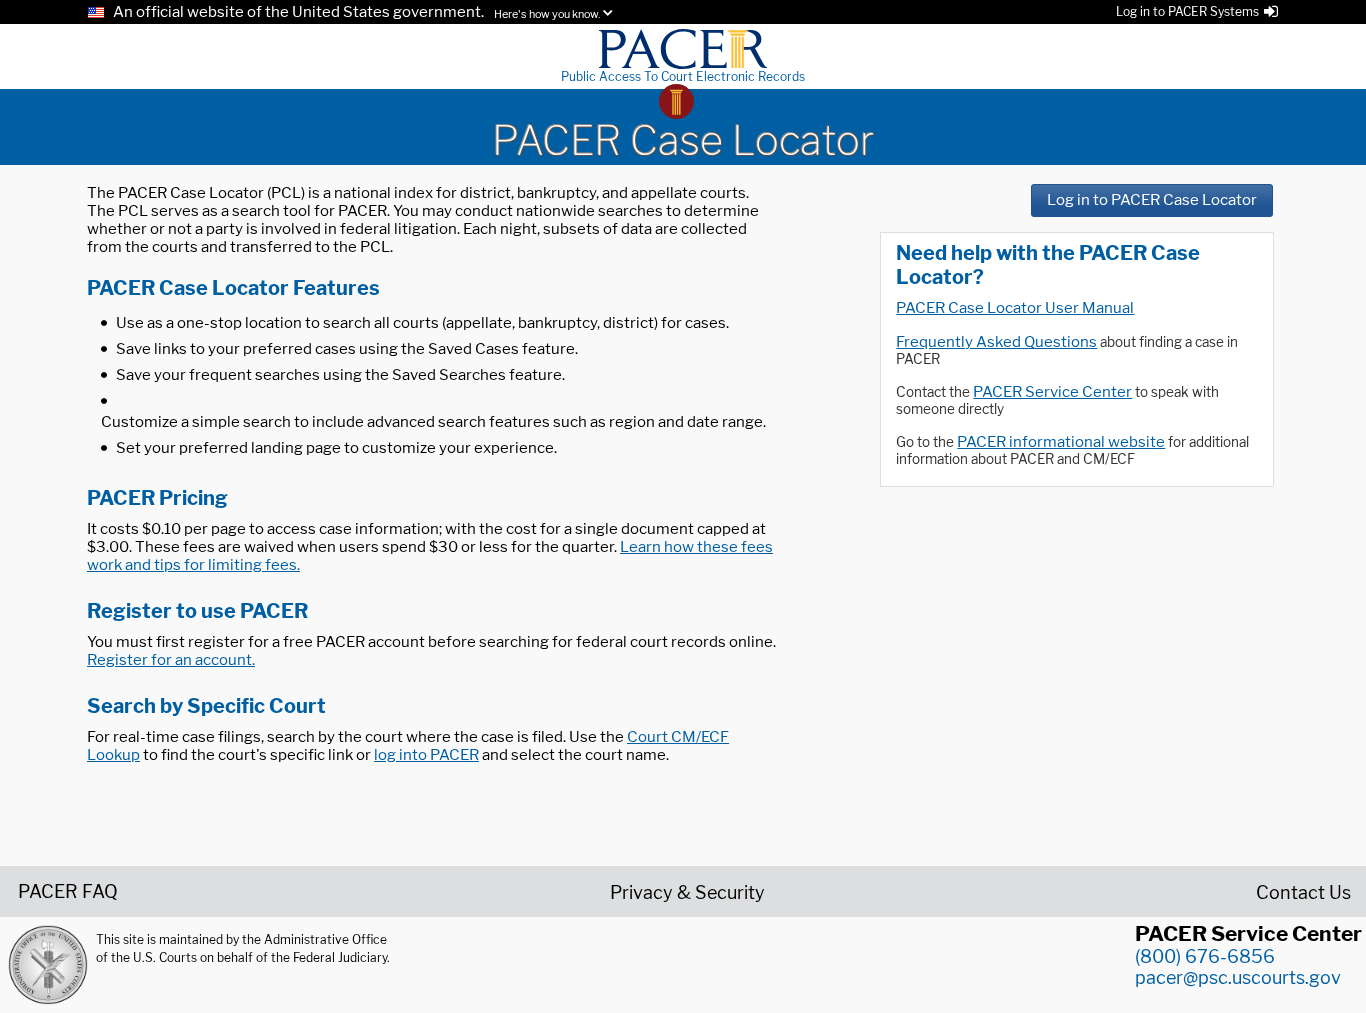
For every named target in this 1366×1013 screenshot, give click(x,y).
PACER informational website (1061, 442)
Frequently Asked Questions (996, 342)
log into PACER (426, 755)
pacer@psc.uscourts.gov (1238, 977)
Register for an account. (171, 660)
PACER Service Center (1052, 392)
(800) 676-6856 (1205, 956)
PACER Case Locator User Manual (1015, 308)
